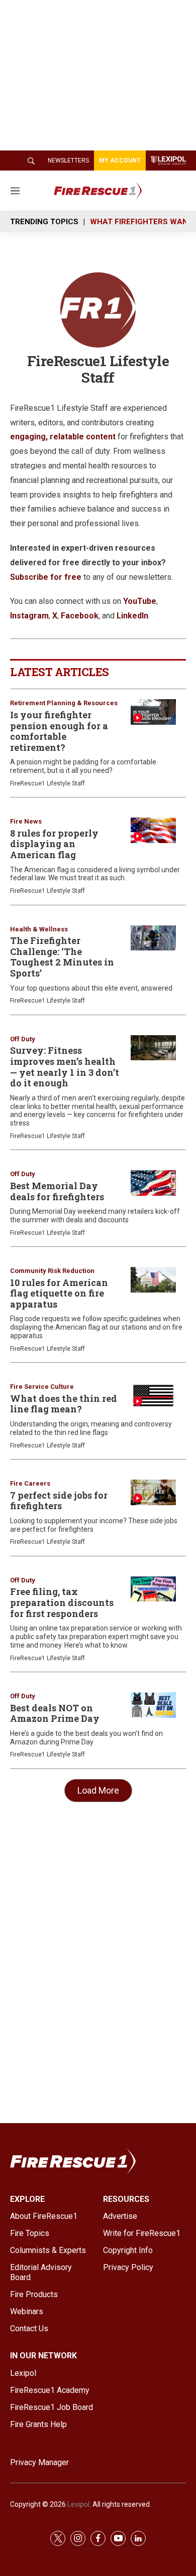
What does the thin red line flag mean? (64, 1404)
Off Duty (23, 1039)
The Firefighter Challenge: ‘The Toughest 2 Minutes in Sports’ (62, 957)
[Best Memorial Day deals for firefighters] (153, 1183)
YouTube (140, 601)
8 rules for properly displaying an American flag (54, 844)
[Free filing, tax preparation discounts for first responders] (153, 1589)
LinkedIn (132, 616)
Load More (98, 1790)
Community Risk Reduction (52, 1271)
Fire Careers (30, 1483)
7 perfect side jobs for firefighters (59, 1501)
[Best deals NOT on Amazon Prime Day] (153, 1705)
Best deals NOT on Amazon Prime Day (55, 1713)
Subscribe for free (46, 577)
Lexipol (78, 2504)
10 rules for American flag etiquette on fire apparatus (59, 1293)
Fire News (26, 821)
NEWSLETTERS (68, 160)
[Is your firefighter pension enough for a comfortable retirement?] (153, 712)
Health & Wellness (39, 929)
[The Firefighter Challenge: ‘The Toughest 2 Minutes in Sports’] (153, 938)
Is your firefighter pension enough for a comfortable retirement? (59, 731)
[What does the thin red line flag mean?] (153, 1396)
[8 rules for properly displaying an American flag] (153, 830)
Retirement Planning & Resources (64, 703)
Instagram (29, 616)
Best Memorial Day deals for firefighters (57, 1191)
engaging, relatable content (63, 437)
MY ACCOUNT (120, 160)
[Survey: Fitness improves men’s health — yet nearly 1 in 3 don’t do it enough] (153, 1048)
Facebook (80, 616)
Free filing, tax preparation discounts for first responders (62, 1602)
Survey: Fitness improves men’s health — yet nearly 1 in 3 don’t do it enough (65, 1067)
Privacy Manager (39, 2462)
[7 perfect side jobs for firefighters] (153, 1492)
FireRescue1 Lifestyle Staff (47, 783)
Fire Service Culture (42, 1387)
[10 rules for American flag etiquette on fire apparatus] (153, 1280)
